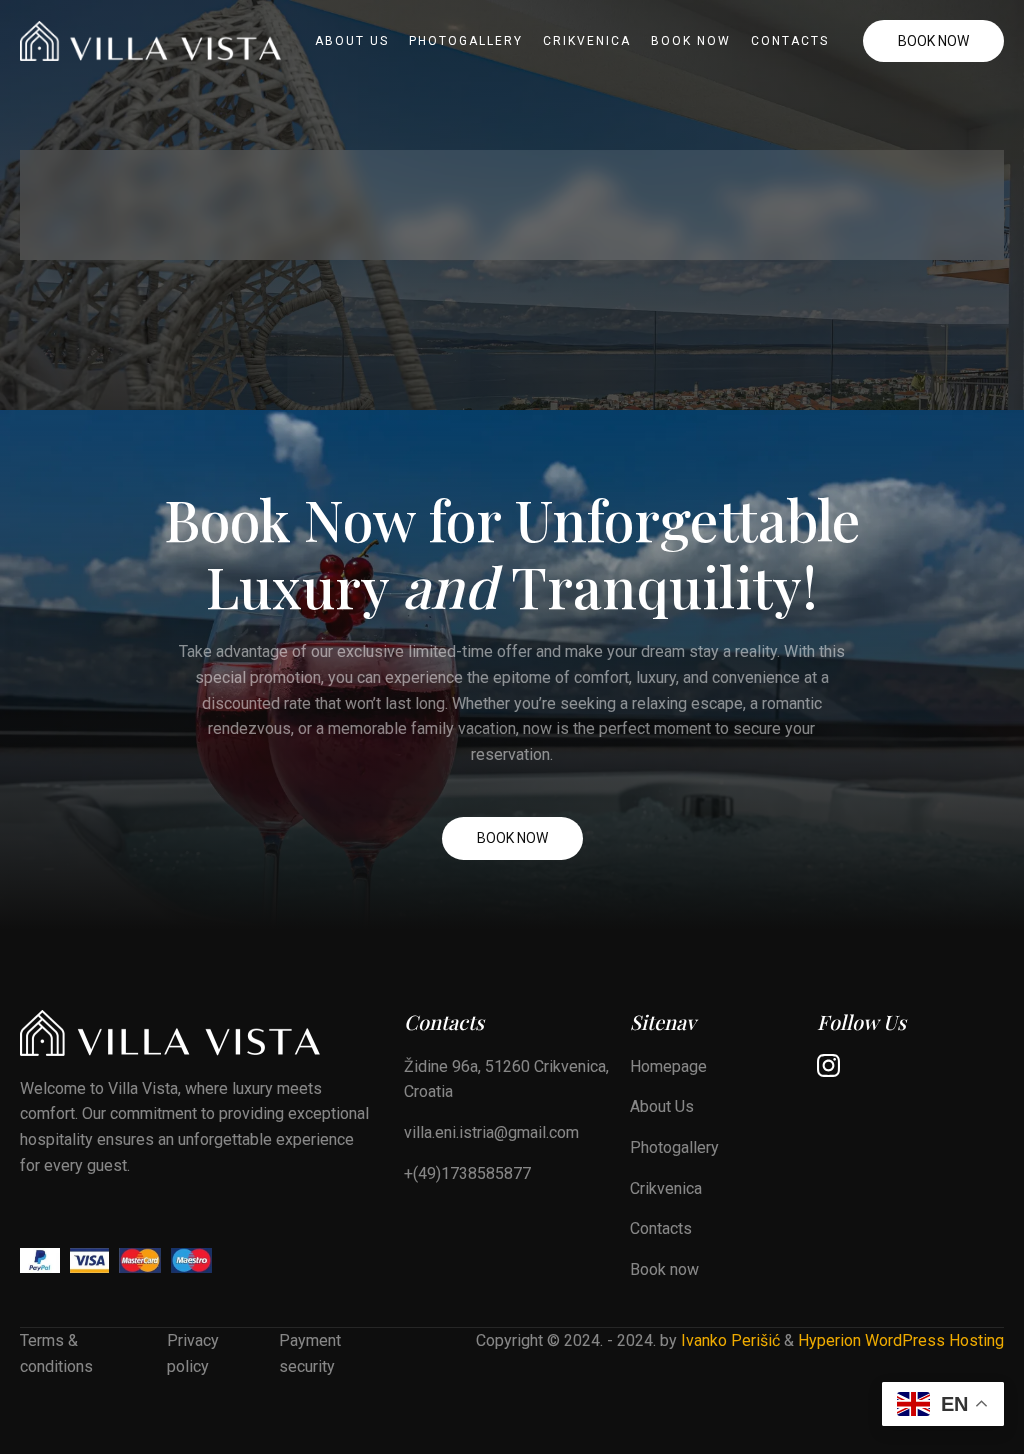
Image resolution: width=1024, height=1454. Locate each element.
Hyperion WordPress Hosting (901, 1340)
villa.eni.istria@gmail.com (491, 1132)
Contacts (790, 41)
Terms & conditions (56, 1353)
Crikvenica (587, 41)
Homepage (668, 1066)
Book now (691, 41)
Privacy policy (193, 1353)
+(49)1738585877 (467, 1173)
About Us (352, 41)
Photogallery (466, 41)
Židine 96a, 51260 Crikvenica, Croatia (506, 1079)
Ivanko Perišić (730, 1340)
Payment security (310, 1353)
